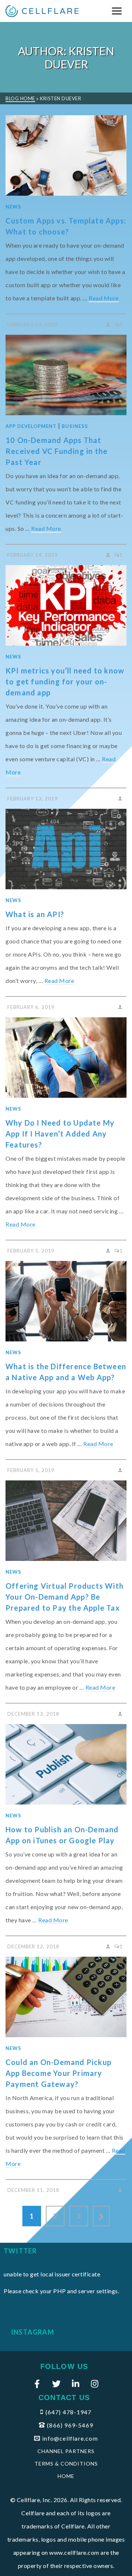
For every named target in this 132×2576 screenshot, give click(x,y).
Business (75, 426)
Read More (104, 298)
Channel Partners (66, 2451)
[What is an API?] (66, 849)
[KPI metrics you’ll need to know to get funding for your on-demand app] (66, 605)
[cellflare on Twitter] (56, 2384)
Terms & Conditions (66, 2464)
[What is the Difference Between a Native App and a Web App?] (66, 1301)
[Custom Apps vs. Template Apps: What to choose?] (66, 155)
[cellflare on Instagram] (95, 2384)
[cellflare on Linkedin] (76, 2384)
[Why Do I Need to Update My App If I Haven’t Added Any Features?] (66, 1058)
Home (66, 2476)
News (13, 207)
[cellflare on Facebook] (37, 2384)
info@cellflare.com (70, 2438)
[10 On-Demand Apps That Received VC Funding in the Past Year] (66, 375)
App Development (31, 426)
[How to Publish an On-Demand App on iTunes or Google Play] (66, 1764)
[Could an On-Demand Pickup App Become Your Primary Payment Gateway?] (66, 1997)
